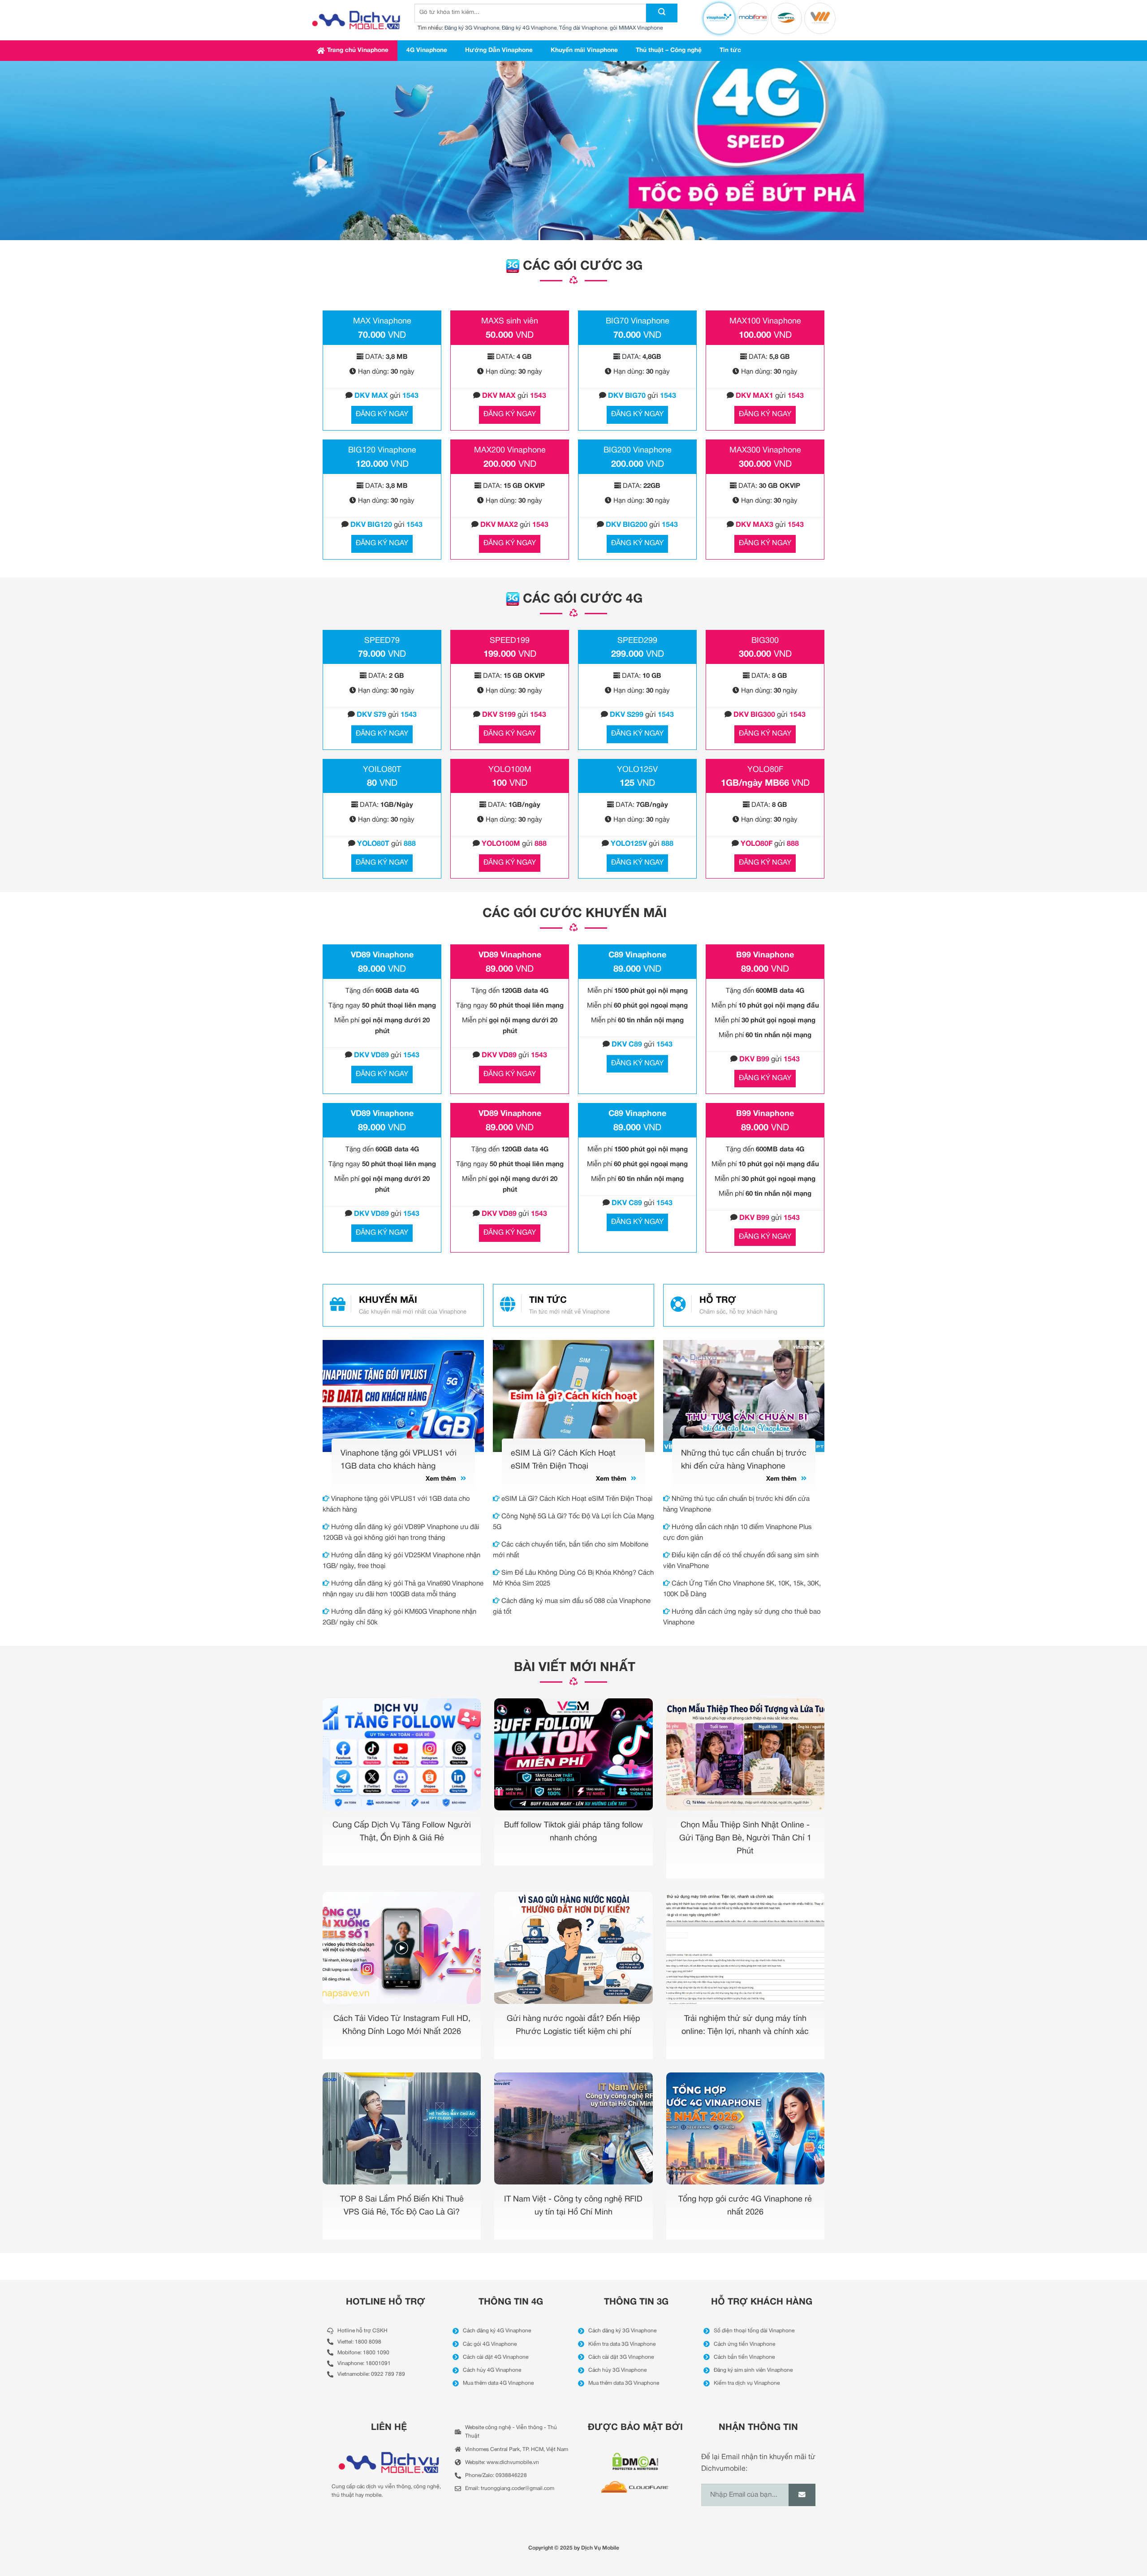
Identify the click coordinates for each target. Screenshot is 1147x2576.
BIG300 (765, 641)
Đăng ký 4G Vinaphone (529, 28)
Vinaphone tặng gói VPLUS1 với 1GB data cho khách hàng (396, 1504)
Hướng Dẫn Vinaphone (499, 50)
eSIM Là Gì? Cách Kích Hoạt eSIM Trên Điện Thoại (576, 1499)
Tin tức (730, 50)
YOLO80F (765, 770)
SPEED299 (637, 641)
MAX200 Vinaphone (510, 450)
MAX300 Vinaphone (765, 450)
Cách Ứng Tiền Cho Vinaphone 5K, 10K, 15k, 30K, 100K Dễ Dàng (742, 1589)
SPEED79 (382, 641)
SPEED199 (510, 641)
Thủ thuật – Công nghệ (669, 50)
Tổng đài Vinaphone (583, 28)
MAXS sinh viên (510, 321)
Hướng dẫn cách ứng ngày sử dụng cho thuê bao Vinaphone (742, 1617)
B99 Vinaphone (765, 955)
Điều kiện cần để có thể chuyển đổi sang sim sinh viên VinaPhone (741, 1561)
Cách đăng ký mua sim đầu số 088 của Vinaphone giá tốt (572, 1607)
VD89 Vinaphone (382, 955)
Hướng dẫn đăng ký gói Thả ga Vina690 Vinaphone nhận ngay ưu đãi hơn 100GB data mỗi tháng (403, 1589)
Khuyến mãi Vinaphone (584, 50)
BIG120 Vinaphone (382, 450)
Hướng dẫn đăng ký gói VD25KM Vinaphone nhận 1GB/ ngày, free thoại (401, 1561)
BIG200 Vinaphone (638, 450)
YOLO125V (637, 770)
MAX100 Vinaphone (765, 321)
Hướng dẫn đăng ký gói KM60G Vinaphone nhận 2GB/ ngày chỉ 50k (399, 1617)
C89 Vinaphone (637, 955)
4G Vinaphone (427, 50)
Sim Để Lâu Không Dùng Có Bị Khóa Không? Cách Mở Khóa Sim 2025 (573, 1578)
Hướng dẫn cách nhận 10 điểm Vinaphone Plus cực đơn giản (737, 1533)
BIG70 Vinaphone (638, 321)
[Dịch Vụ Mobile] (356, 20)
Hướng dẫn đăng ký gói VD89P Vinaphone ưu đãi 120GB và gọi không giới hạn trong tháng (401, 1533)
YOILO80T (382, 770)
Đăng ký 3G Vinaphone (472, 28)
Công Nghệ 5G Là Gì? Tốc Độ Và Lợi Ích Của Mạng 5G (573, 1522)
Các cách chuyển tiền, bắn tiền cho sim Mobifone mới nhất (571, 1550)
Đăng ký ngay (382, 414)
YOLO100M (510, 770)
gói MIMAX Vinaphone (636, 28)
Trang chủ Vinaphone (358, 50)
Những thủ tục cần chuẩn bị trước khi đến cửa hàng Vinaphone (736, 1504)
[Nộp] (662, 13)
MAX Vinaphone (382, 321)
